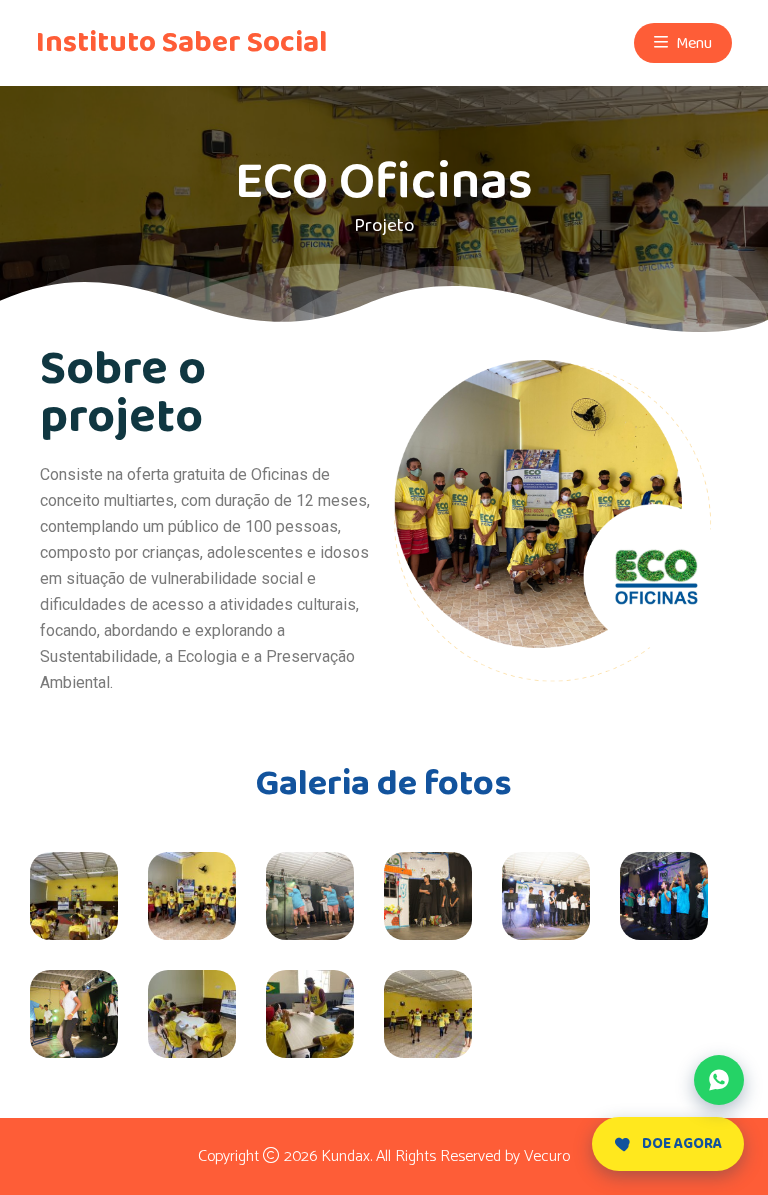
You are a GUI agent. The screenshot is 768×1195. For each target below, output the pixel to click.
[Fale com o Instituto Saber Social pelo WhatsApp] (719, 1080)
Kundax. (346, 1156)
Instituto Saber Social (181, 43)
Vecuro (547, 1156)
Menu (692, 43)
